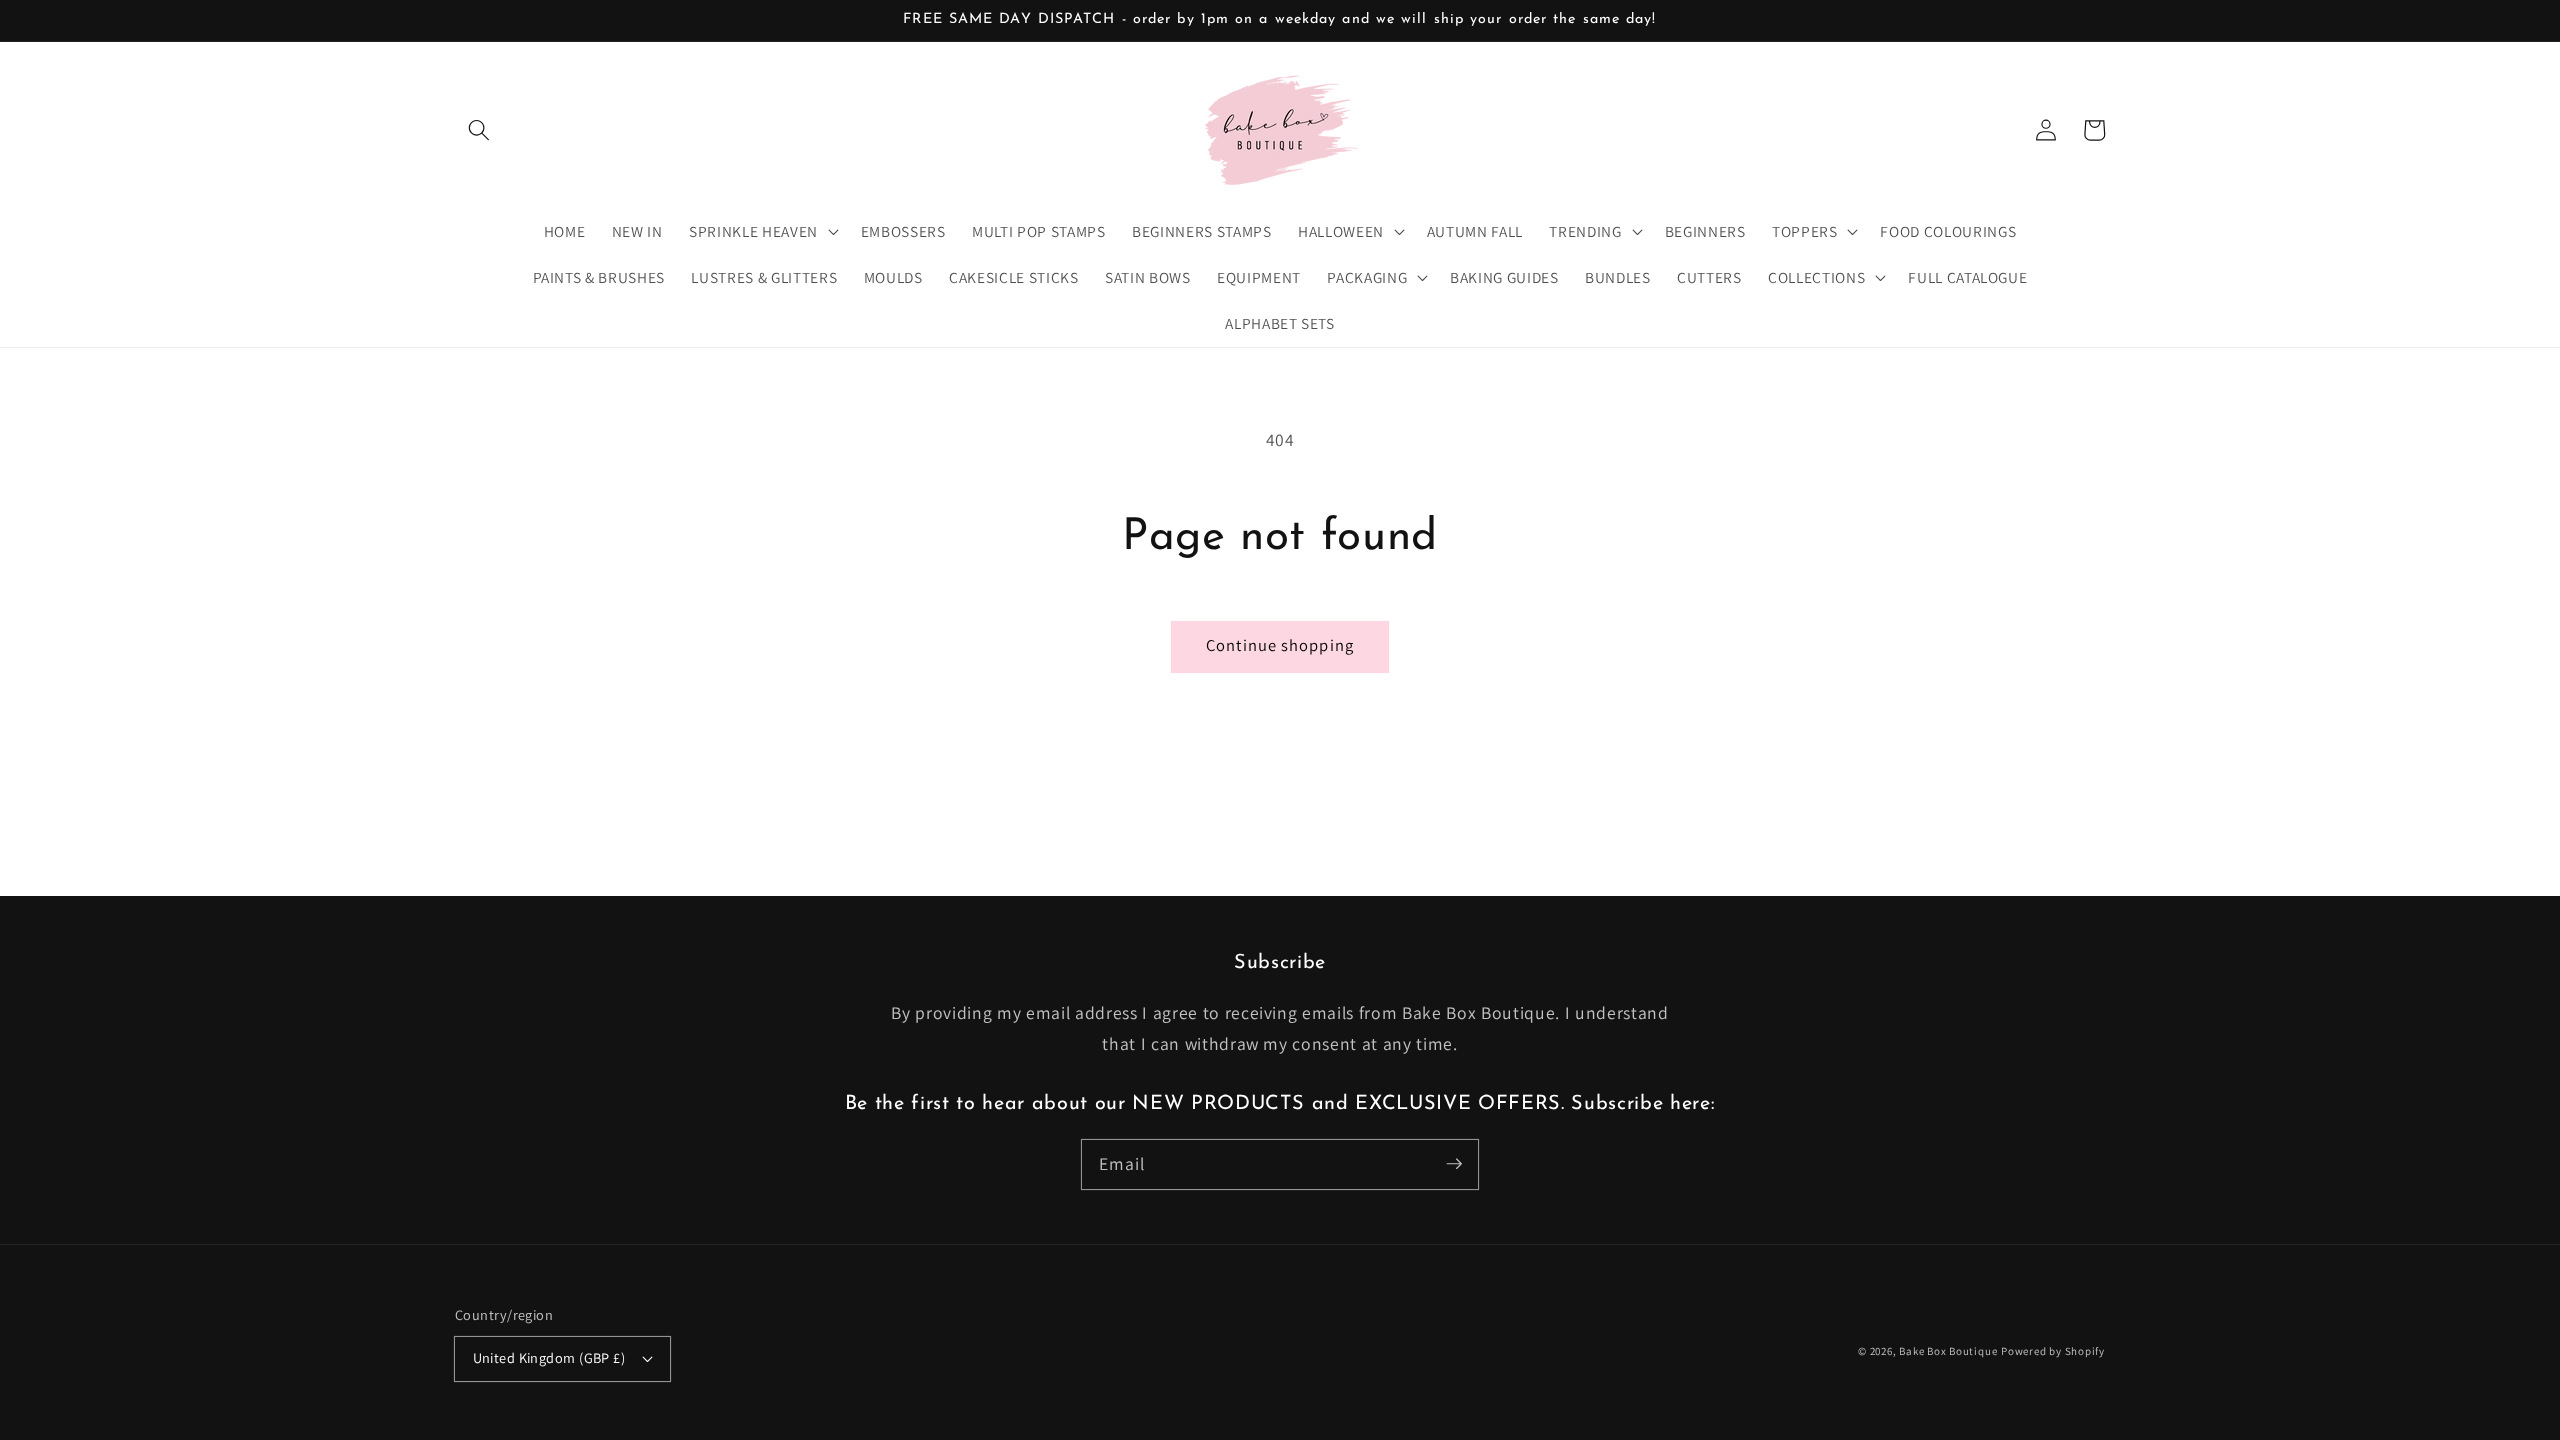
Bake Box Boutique (1948, 1351)
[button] (479, 130)
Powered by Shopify (2053, 1351)
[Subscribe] (1454, 1164)
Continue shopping (1280, 645)
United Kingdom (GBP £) (549, 1357)
